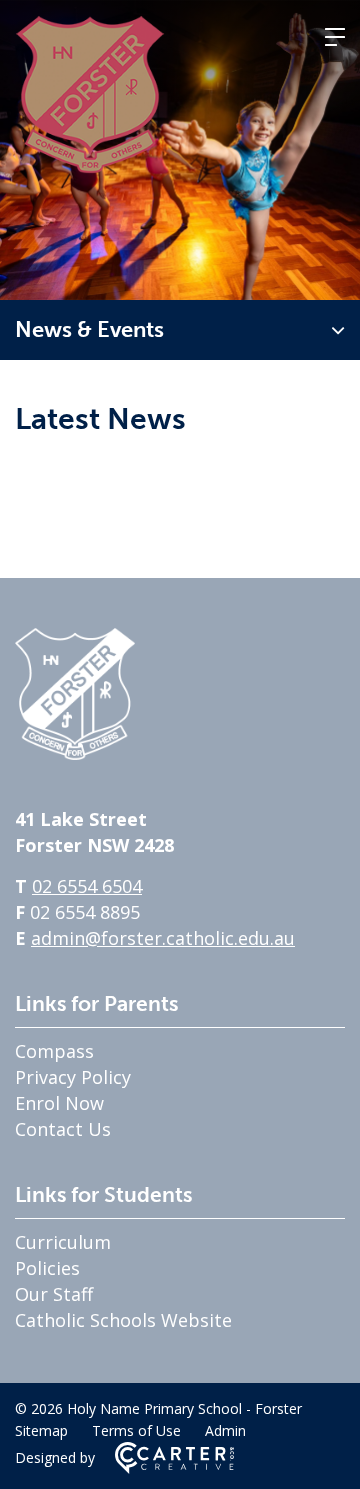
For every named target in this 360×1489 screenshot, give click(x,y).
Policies (47, 1268)
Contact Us (63, 1129)
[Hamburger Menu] (335, 37)
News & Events (89, 329)
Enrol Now (59, 1103)
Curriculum (63, 1242)
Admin (225, 1430)
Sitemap (41, 1430)
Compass (54, 1051)
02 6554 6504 (87, 886)
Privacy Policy (73, 1077)
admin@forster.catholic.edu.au (163, 938)
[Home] (75, 753)
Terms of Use (136, 1430)
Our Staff (54, 1294)
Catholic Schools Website (123, 1320)
